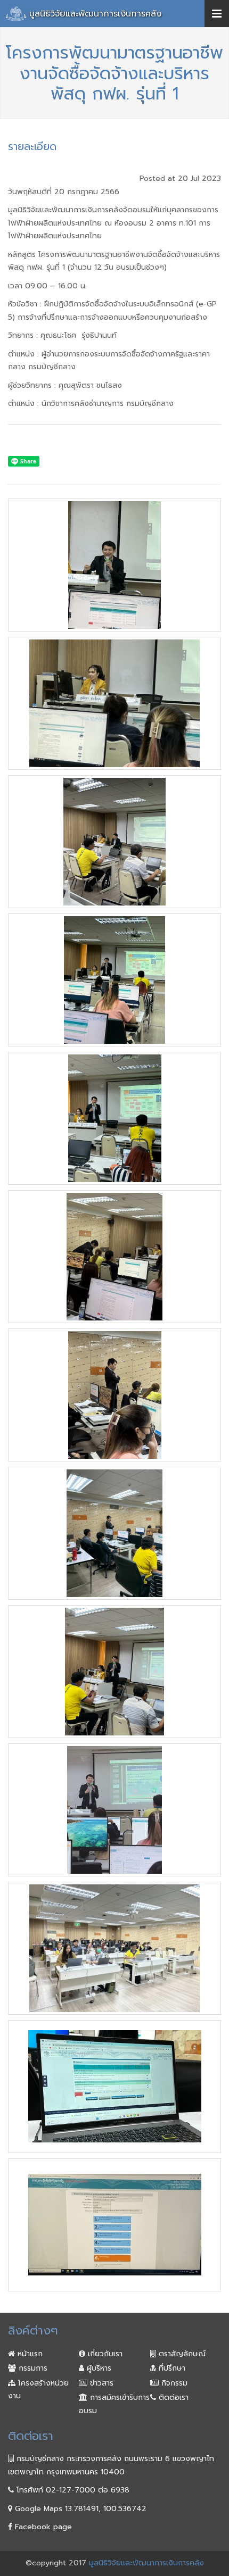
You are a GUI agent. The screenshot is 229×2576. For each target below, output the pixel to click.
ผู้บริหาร (98, 2368)
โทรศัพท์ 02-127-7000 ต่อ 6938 (72, 2490)
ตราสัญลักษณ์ (181, 2354)
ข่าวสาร (100, 2383)
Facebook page (42, 2527)
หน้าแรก (29, 2354)
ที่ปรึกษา (171, 2368)
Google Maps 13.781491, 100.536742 (79, 2509)
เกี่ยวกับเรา (104, 2354)
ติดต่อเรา (172, 2398)
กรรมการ (32, 2368)
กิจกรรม (173, 2383)
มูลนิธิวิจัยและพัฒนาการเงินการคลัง (95, 14)
